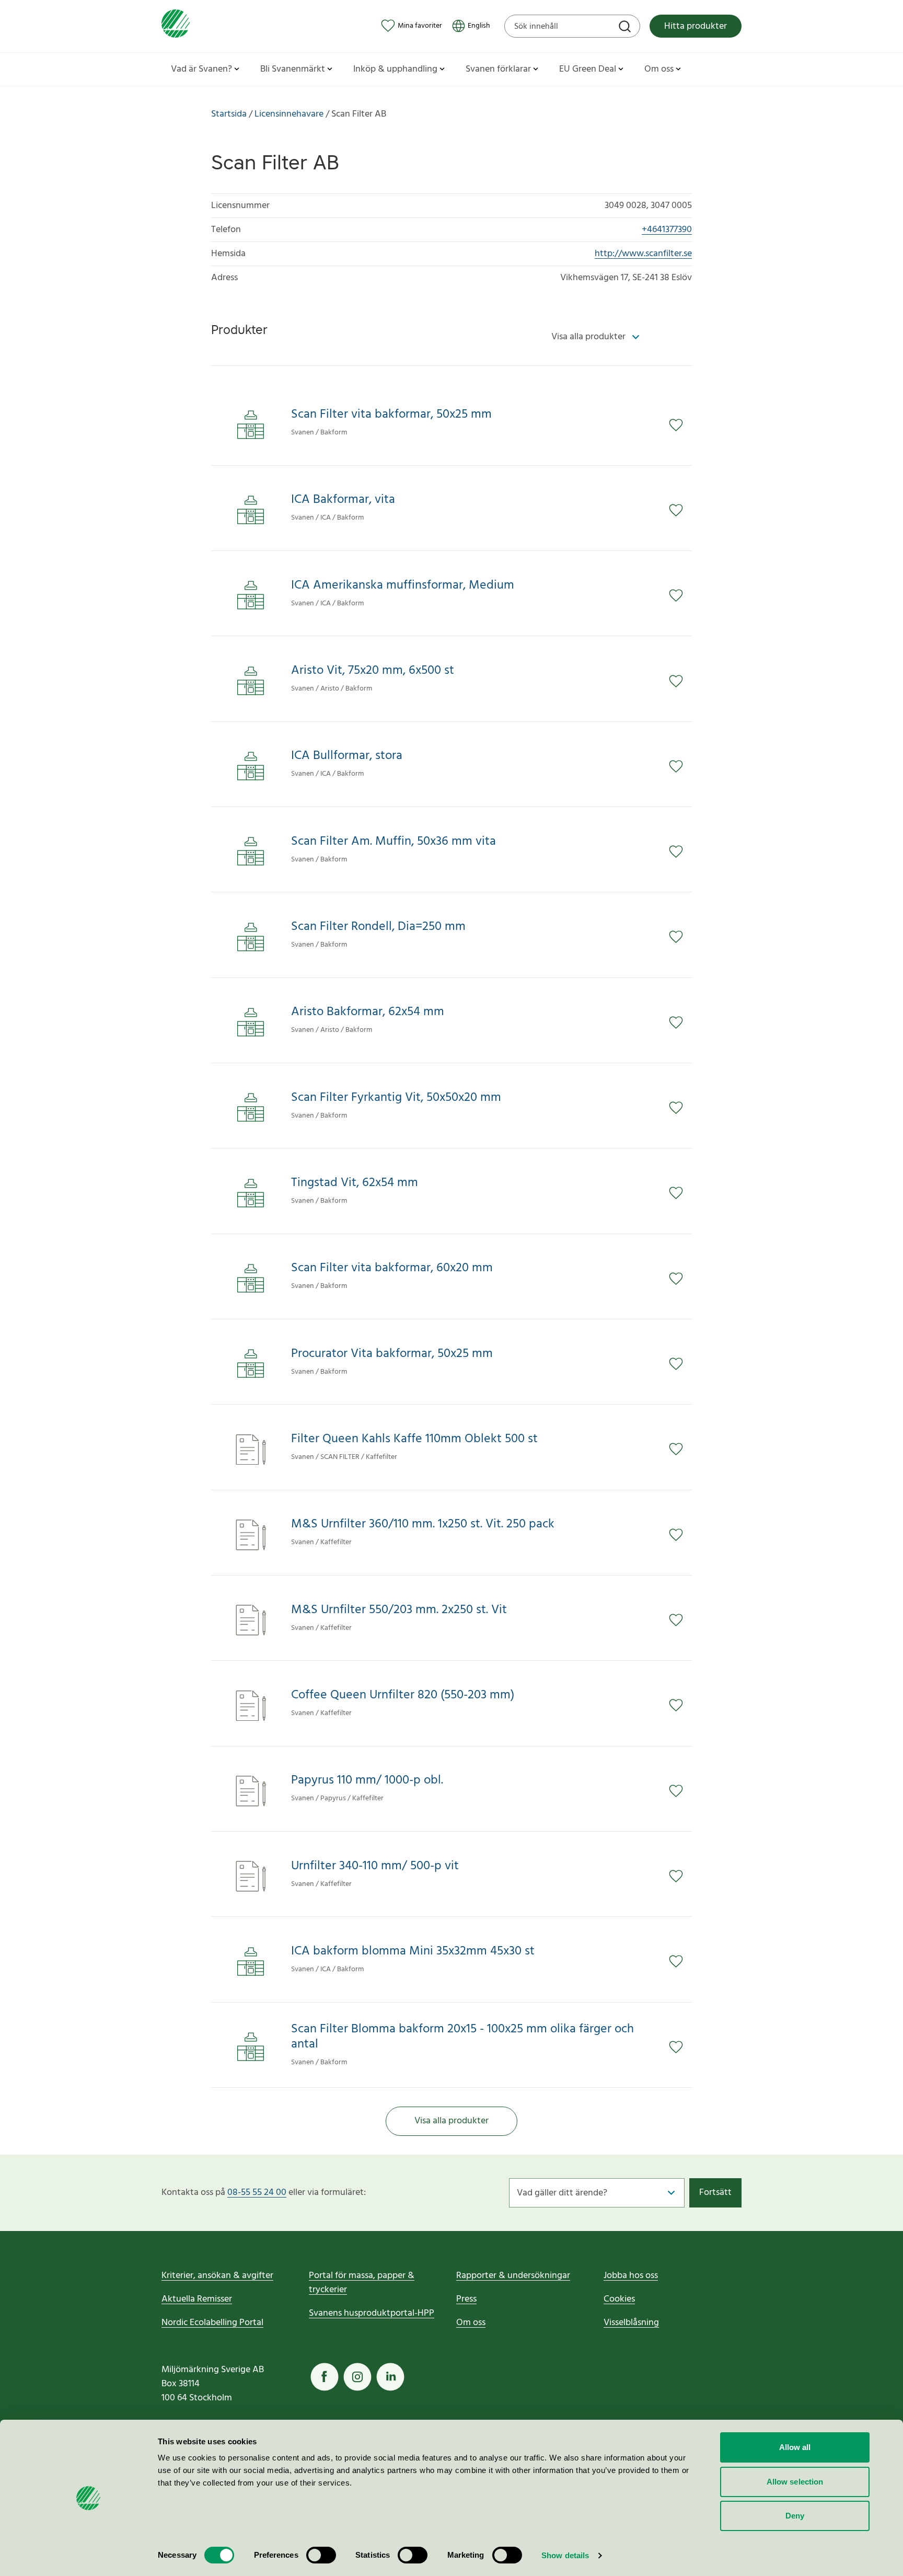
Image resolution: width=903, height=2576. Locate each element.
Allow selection (795, 2482)
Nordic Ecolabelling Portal (212, 2323)
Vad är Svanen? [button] (201, 69)
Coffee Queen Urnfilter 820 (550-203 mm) (403, 1695)
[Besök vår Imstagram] (357, 2377)
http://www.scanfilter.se (643, 254)
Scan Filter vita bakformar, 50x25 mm (391, 415)
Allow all (795, 2447)
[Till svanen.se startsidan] (176, 26)
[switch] (321, 2555)
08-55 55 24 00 (257, 2193)
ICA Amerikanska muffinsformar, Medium (403, 586)
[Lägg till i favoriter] (680, 425)
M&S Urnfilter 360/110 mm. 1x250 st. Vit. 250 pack (423, 1525)
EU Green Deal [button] (588, 69)
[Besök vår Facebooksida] (325, 2377)
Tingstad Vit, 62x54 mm (355, 1183)
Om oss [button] (659, 69)
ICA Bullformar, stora (347, 756)
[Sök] (626, 28)
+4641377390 (667, 230)
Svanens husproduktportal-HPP (372, 2313)
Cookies (619, 2299)
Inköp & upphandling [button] (395, 69)
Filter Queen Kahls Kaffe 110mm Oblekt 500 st (414, 1439)
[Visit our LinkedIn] (390, 2377)
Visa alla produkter (451, 2121)
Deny (795, 2516)
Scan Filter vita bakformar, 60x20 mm (392, 1268)
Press (466, 2299)
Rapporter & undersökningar (513, 2276)
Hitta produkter (696, 26)
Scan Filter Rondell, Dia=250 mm (378, 927)
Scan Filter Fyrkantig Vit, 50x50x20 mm (396, 1098)
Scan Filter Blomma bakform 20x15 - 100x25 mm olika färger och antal (462, 2037)
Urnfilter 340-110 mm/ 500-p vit (375, 1866)
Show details (565, 2555)
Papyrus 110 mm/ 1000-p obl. (367, 1781)
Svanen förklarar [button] (498, 69)
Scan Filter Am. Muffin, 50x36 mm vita (393, 842)
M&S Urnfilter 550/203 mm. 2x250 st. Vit (399, 1610)
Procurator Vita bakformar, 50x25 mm (392, 1354)
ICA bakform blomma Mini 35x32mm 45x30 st (413, 1952)
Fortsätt (715, 2193)
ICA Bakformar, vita (343, 500)
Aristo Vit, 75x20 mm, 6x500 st (373, 671)
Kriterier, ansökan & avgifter (217, 2276)
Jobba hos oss (631, 2276)
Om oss (471, 2323)
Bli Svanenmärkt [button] (293, 69)
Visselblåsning (631, 2323)
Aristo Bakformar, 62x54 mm (368, 1012)
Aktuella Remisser (197, 2299)
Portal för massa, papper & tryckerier (362, 2283)
